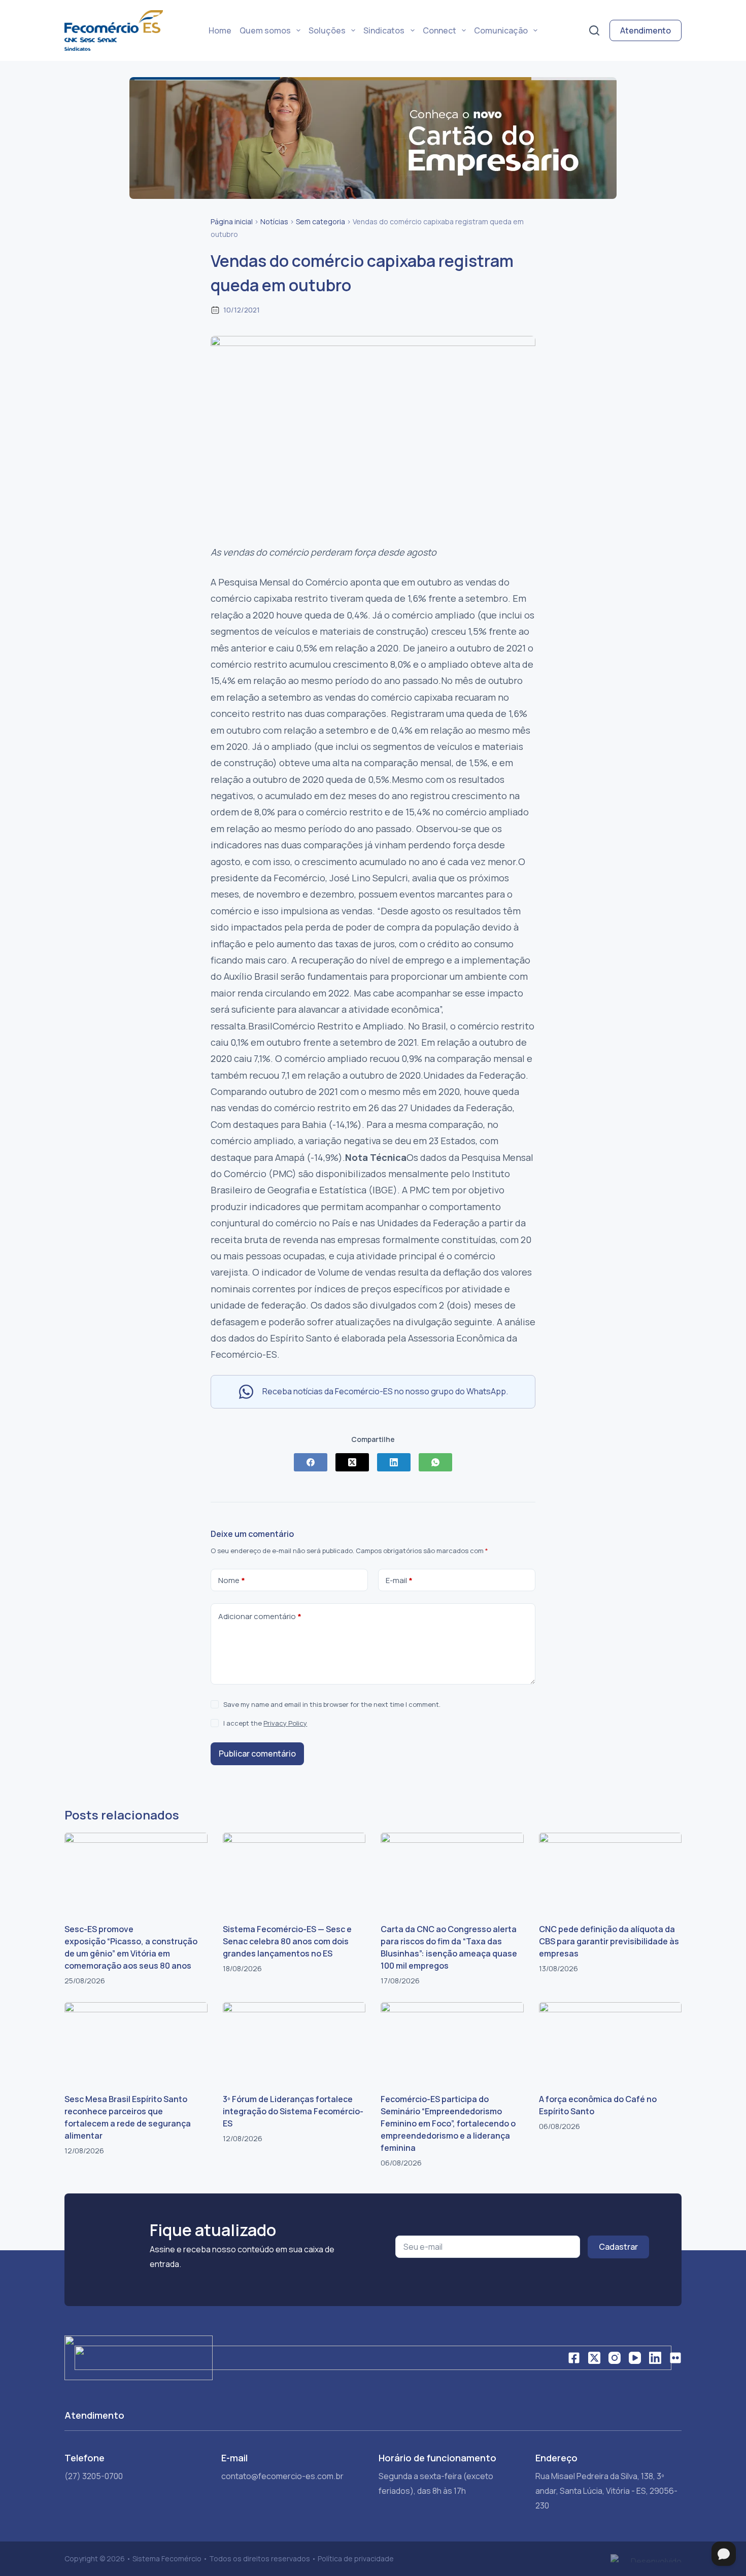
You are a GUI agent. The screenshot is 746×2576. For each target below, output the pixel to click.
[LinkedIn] (394, 1462)
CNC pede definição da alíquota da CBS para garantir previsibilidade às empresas (609, 1941)
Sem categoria (320, 221)
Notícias (274, 221)
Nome (232, 1580)
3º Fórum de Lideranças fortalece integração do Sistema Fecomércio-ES (293, 2111)
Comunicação (501, 30)
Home (220, 30)
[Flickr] (675, 2358)
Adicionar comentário (260, 1616)
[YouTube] (635, 2358)
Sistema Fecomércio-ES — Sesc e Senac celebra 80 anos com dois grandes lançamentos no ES (287, 1941)
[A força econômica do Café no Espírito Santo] (611, 2042)
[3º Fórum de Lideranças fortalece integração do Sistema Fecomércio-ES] (294, 2042)
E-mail (399, 1580)
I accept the (265, 1723)
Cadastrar (618, 2247)
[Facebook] (311, 1462)
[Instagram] (615, 2358)
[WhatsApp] (435, 1462)
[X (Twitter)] (352, 1462)
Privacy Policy (285, 1723)
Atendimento (646, 30)
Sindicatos (384, 30)
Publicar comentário (257, 1754)
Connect (439, 30)
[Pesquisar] (594, 30)
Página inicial (232, 221)
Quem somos (265, 30)
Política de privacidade (356, 2558)
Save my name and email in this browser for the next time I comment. (332, 1704)
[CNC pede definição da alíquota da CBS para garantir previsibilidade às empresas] (611, 1873)
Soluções (327, 30)
